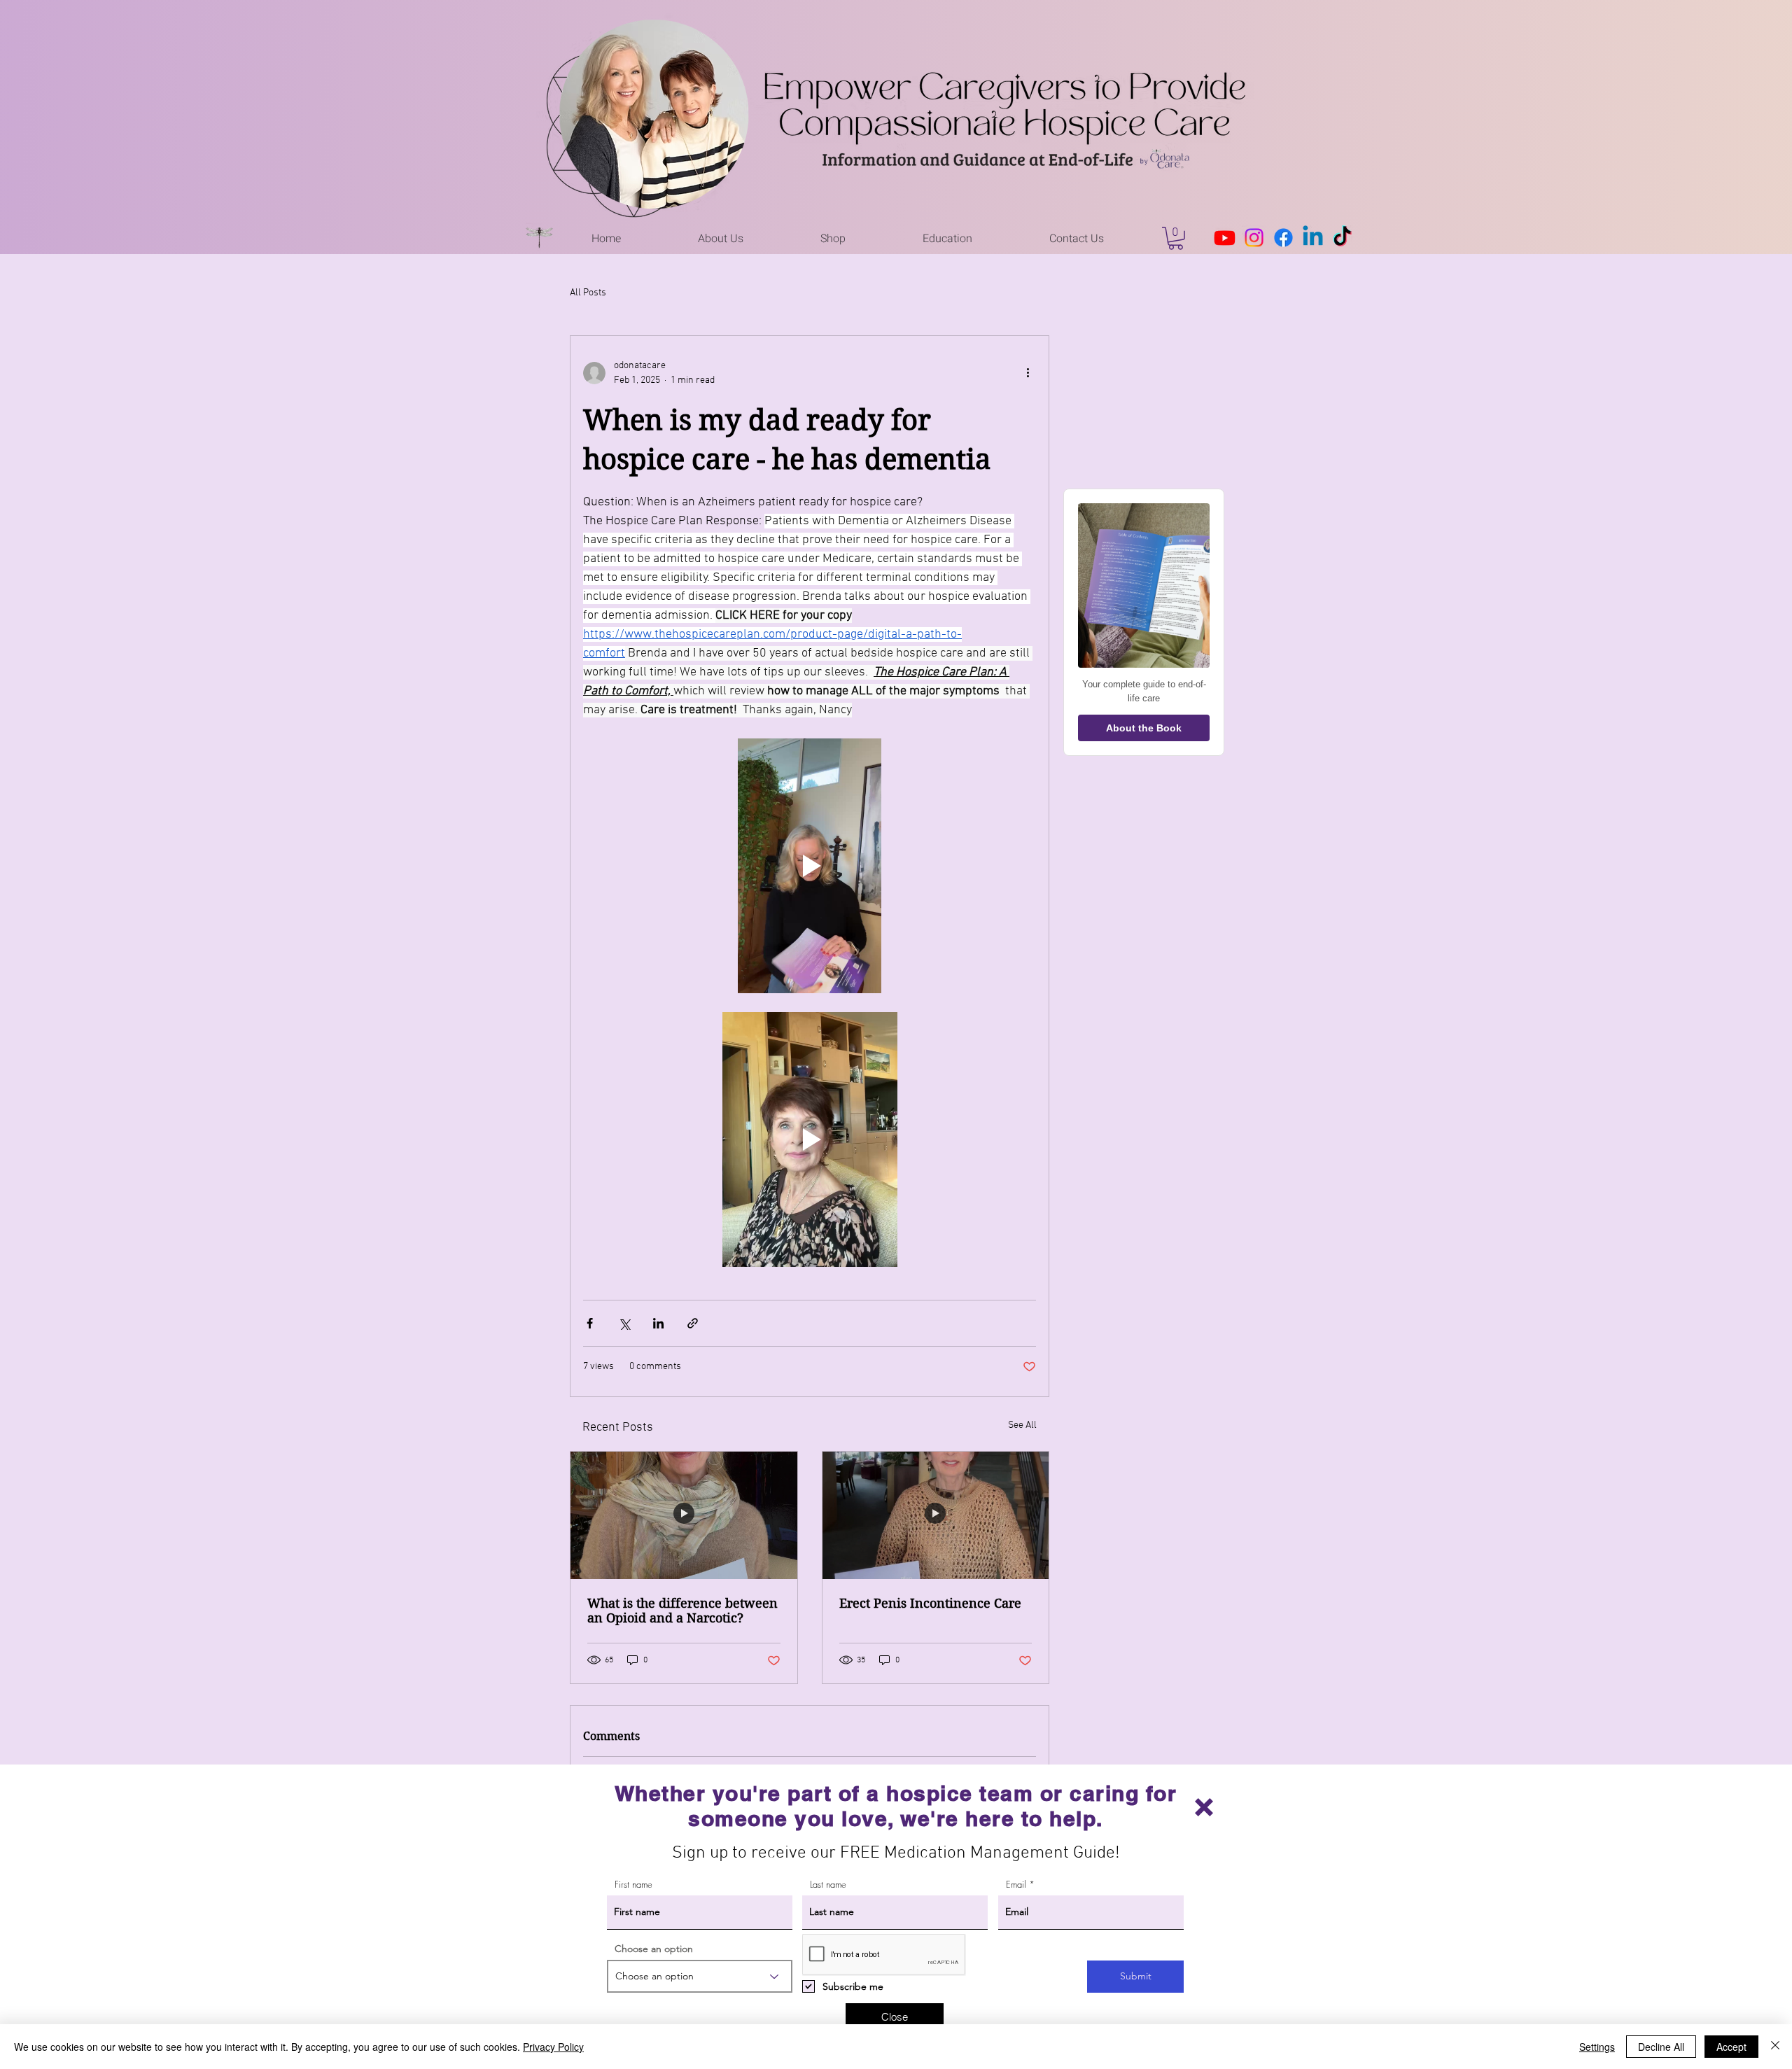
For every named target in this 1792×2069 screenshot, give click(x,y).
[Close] (1775, 2047)
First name (633, 1885)
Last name (828, 1885)
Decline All (1661, 2047)
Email (1016, 1885)
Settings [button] (1597, 2047)
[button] (1204, 1807)
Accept (1731, 2047)
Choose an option (654, 1949)
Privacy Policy (553, 2047)
